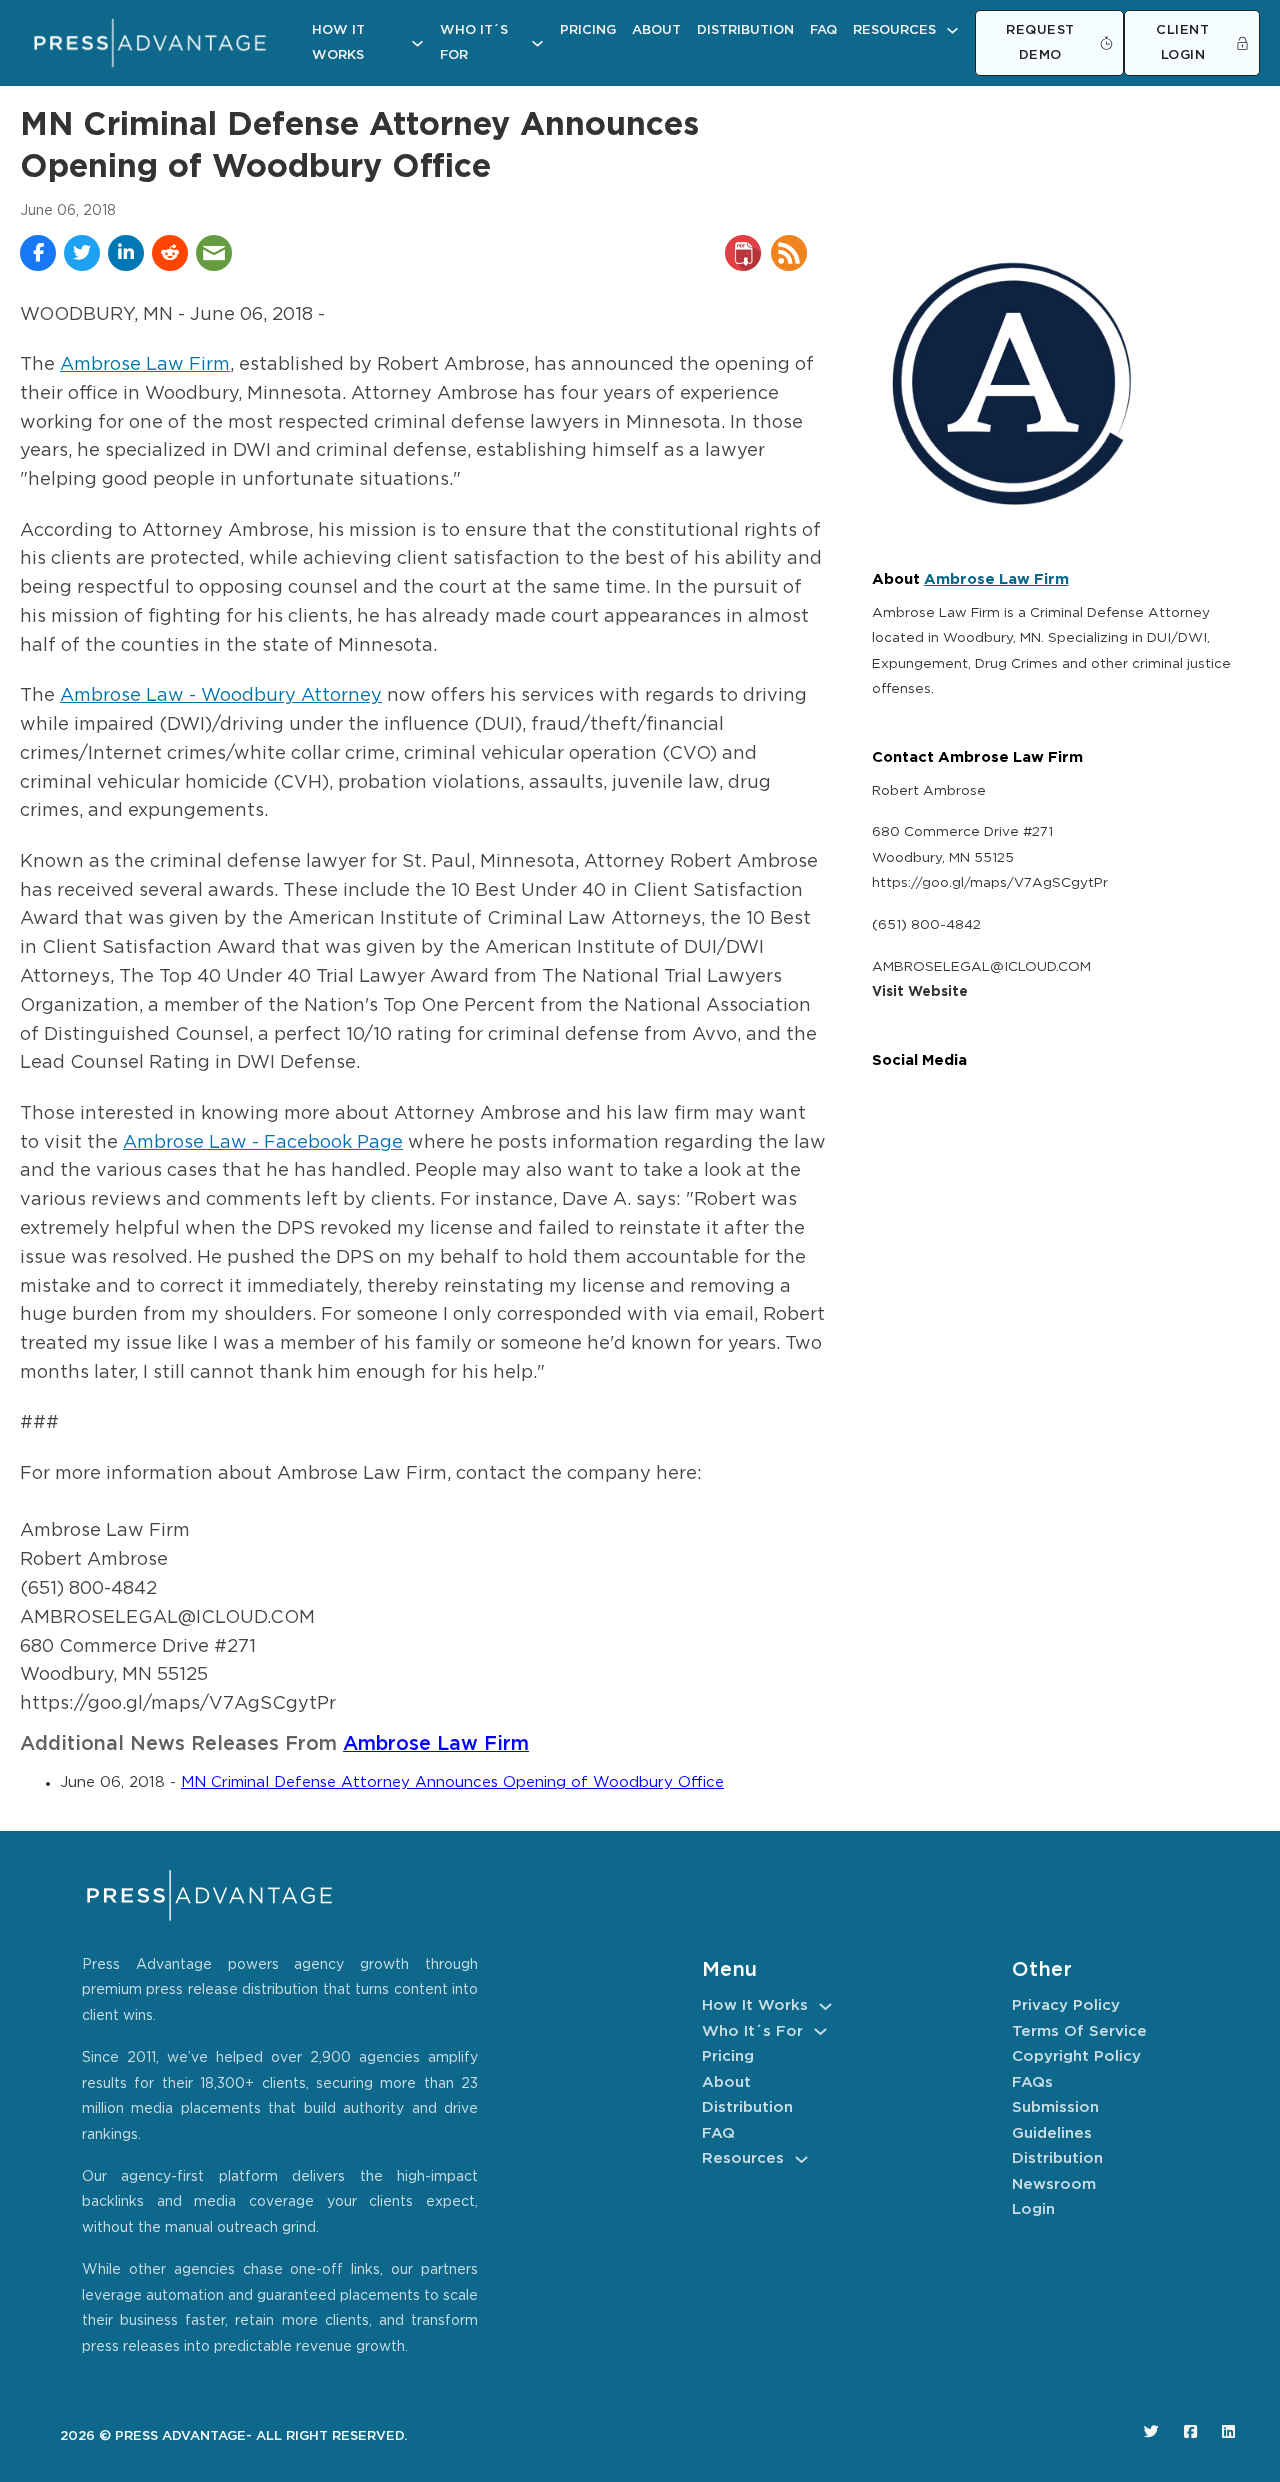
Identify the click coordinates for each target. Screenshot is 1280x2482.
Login (1033, 2209)
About (656, 30)
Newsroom (1054, 2184)
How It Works (338, 43)
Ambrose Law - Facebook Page (263, 1143)
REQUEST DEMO (1040, 43)
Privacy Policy (1066, 2005)
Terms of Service (1079, 2031)
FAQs (1032, 2082)
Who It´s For (474, 43)
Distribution (745, 30)
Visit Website (920, 992)
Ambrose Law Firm (145, 365)
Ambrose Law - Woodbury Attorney (221, 696)
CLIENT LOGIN (1182, 43)
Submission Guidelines (1055, 2120)
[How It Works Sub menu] (417, 43)
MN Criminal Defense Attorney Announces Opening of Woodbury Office (452, 1782)
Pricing (588, 30)
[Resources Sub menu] (952, 30)
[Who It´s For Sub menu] (537, 43)
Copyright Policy (1076, 2056)
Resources (894, 30)
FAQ (823, 30)
